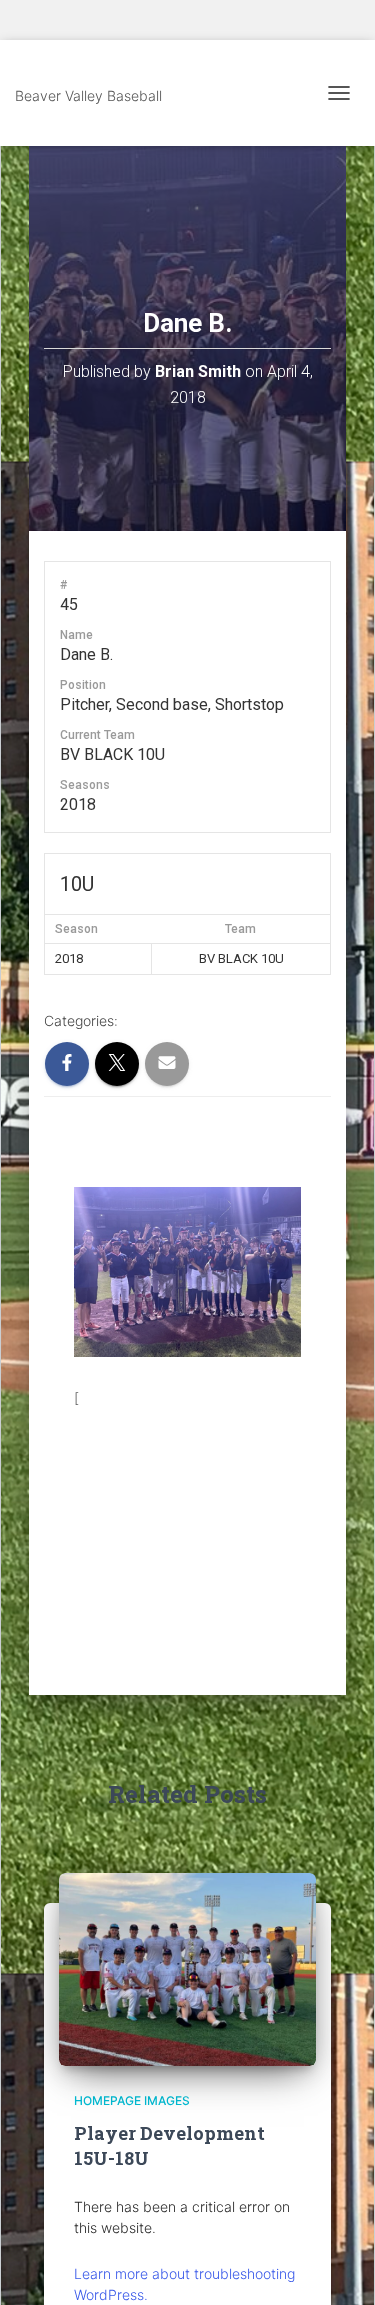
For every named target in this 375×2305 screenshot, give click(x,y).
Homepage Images (132, 2100)
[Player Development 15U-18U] (187, 1968)
